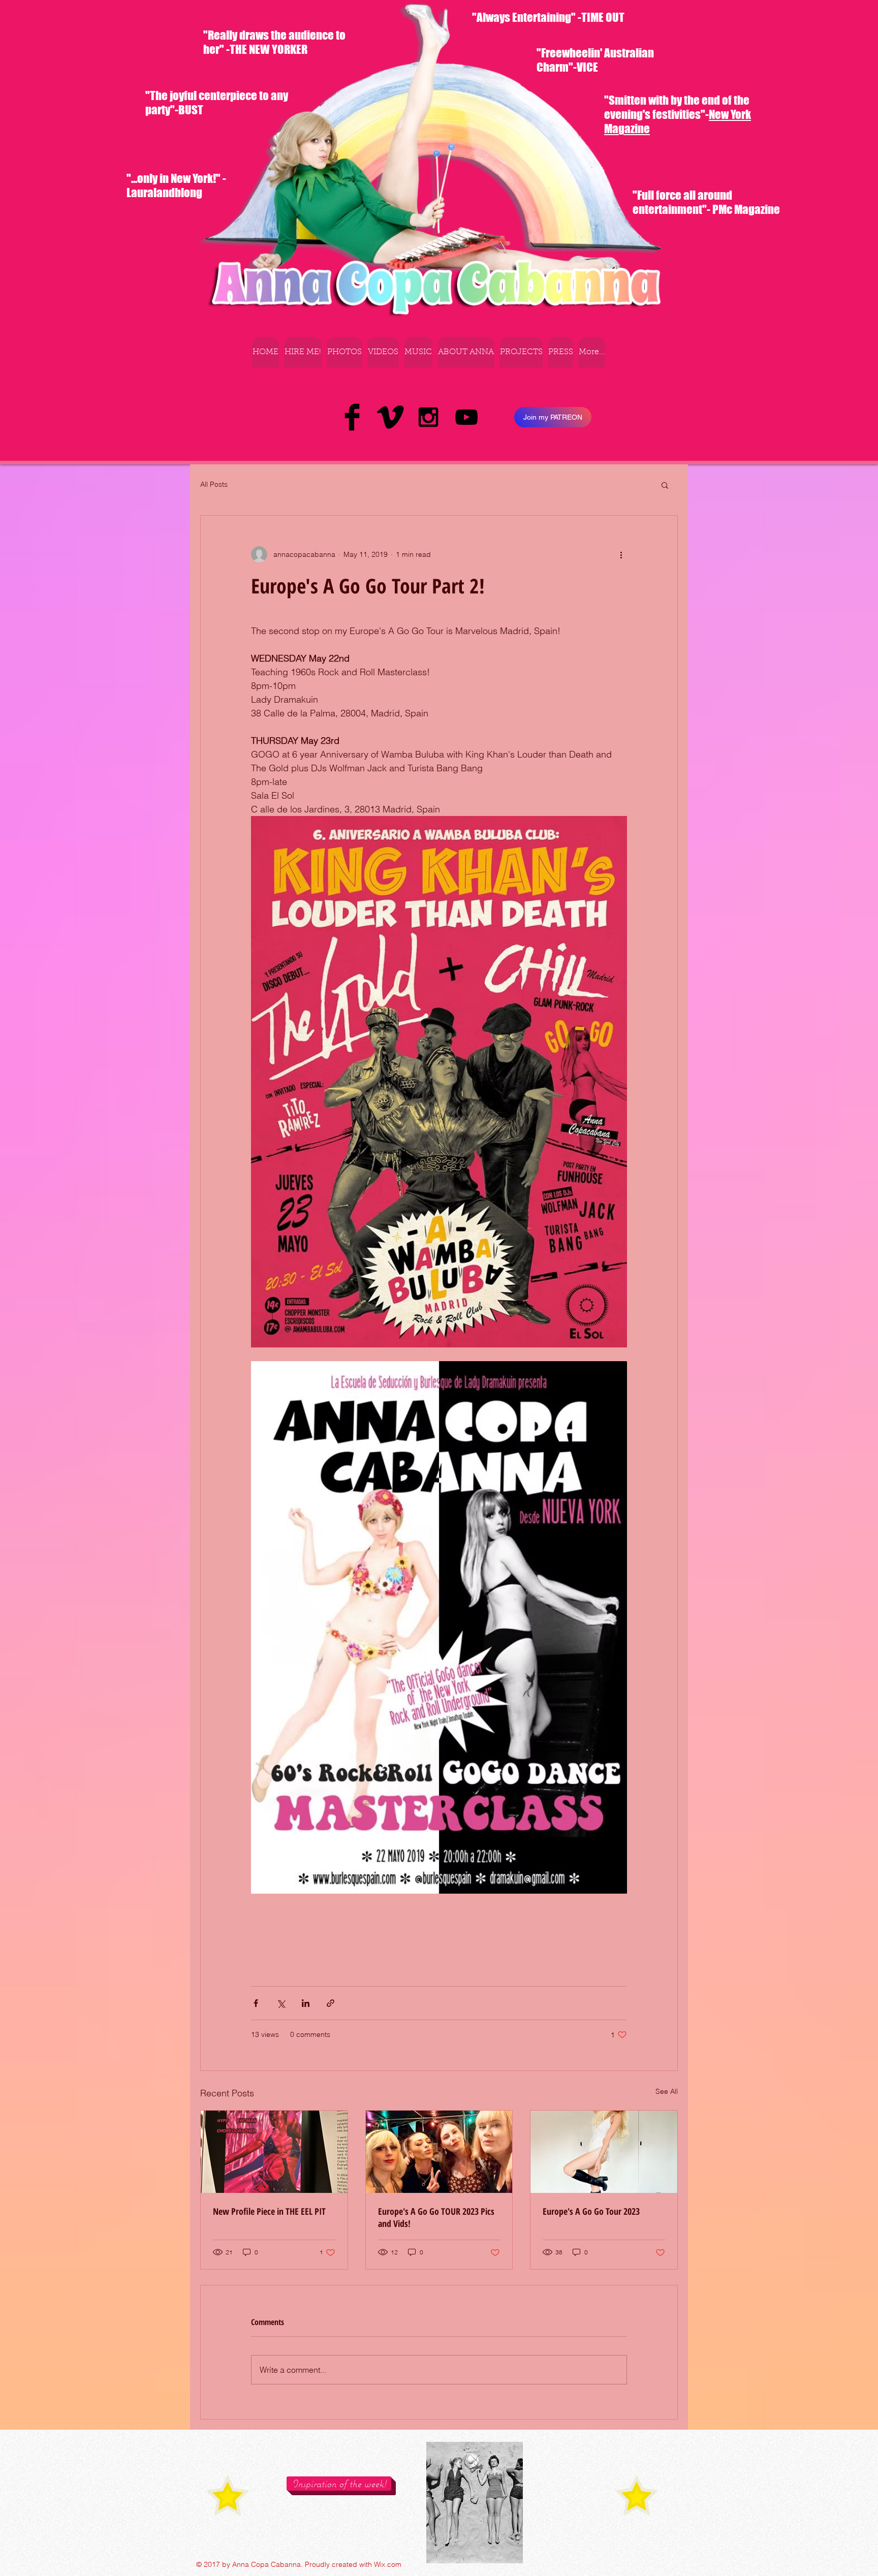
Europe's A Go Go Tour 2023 (591, 2211)
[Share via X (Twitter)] (281, 2003)
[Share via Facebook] (256, 2003)
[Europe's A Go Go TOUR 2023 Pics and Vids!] (439, 2152)
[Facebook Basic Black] (352, 417)
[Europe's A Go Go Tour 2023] (604, 2152)
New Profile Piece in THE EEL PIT (269, 2211)
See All (667, 2091)
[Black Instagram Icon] (428, 417)
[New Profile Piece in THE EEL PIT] (274, 2152)
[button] (665, 485)
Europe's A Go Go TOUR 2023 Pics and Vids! (436, 2217)
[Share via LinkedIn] (306, 2003)
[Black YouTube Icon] (466, 417)
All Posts (214, 484)
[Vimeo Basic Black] (390, 417)
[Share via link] (331, 2003)
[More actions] (621, 554)
